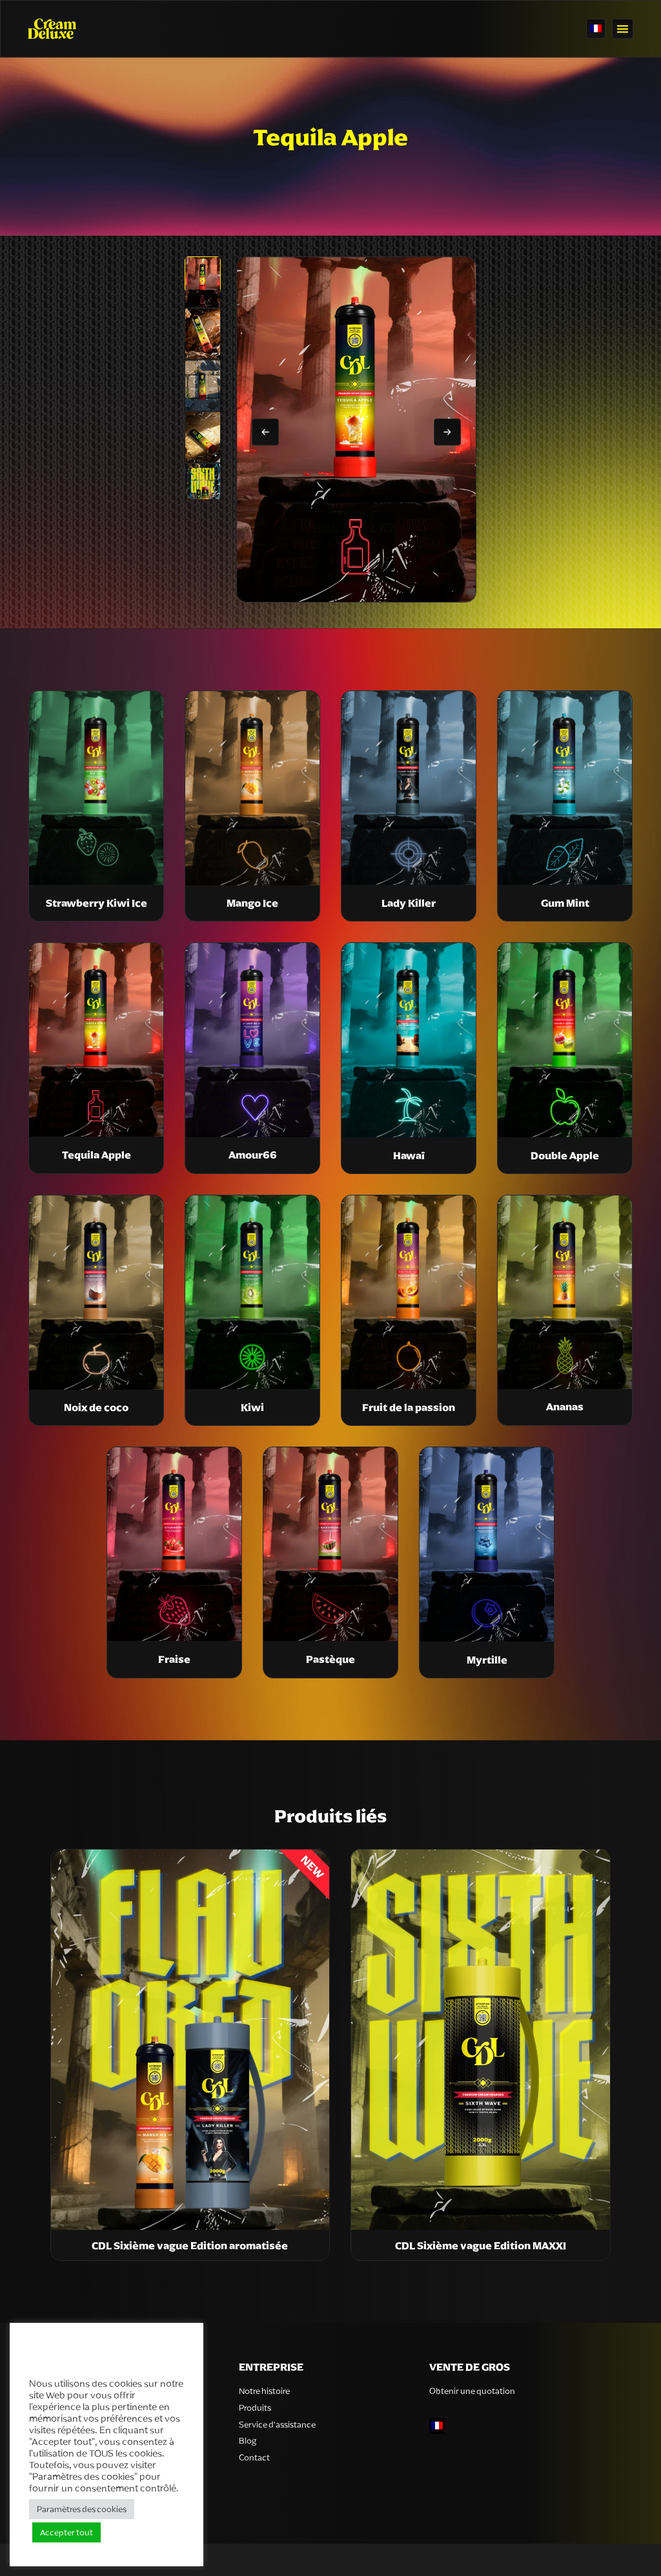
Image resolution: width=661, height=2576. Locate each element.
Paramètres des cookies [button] (82, 2509)
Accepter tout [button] (66, 2532)
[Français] (596, 29)
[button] (623, 29)
